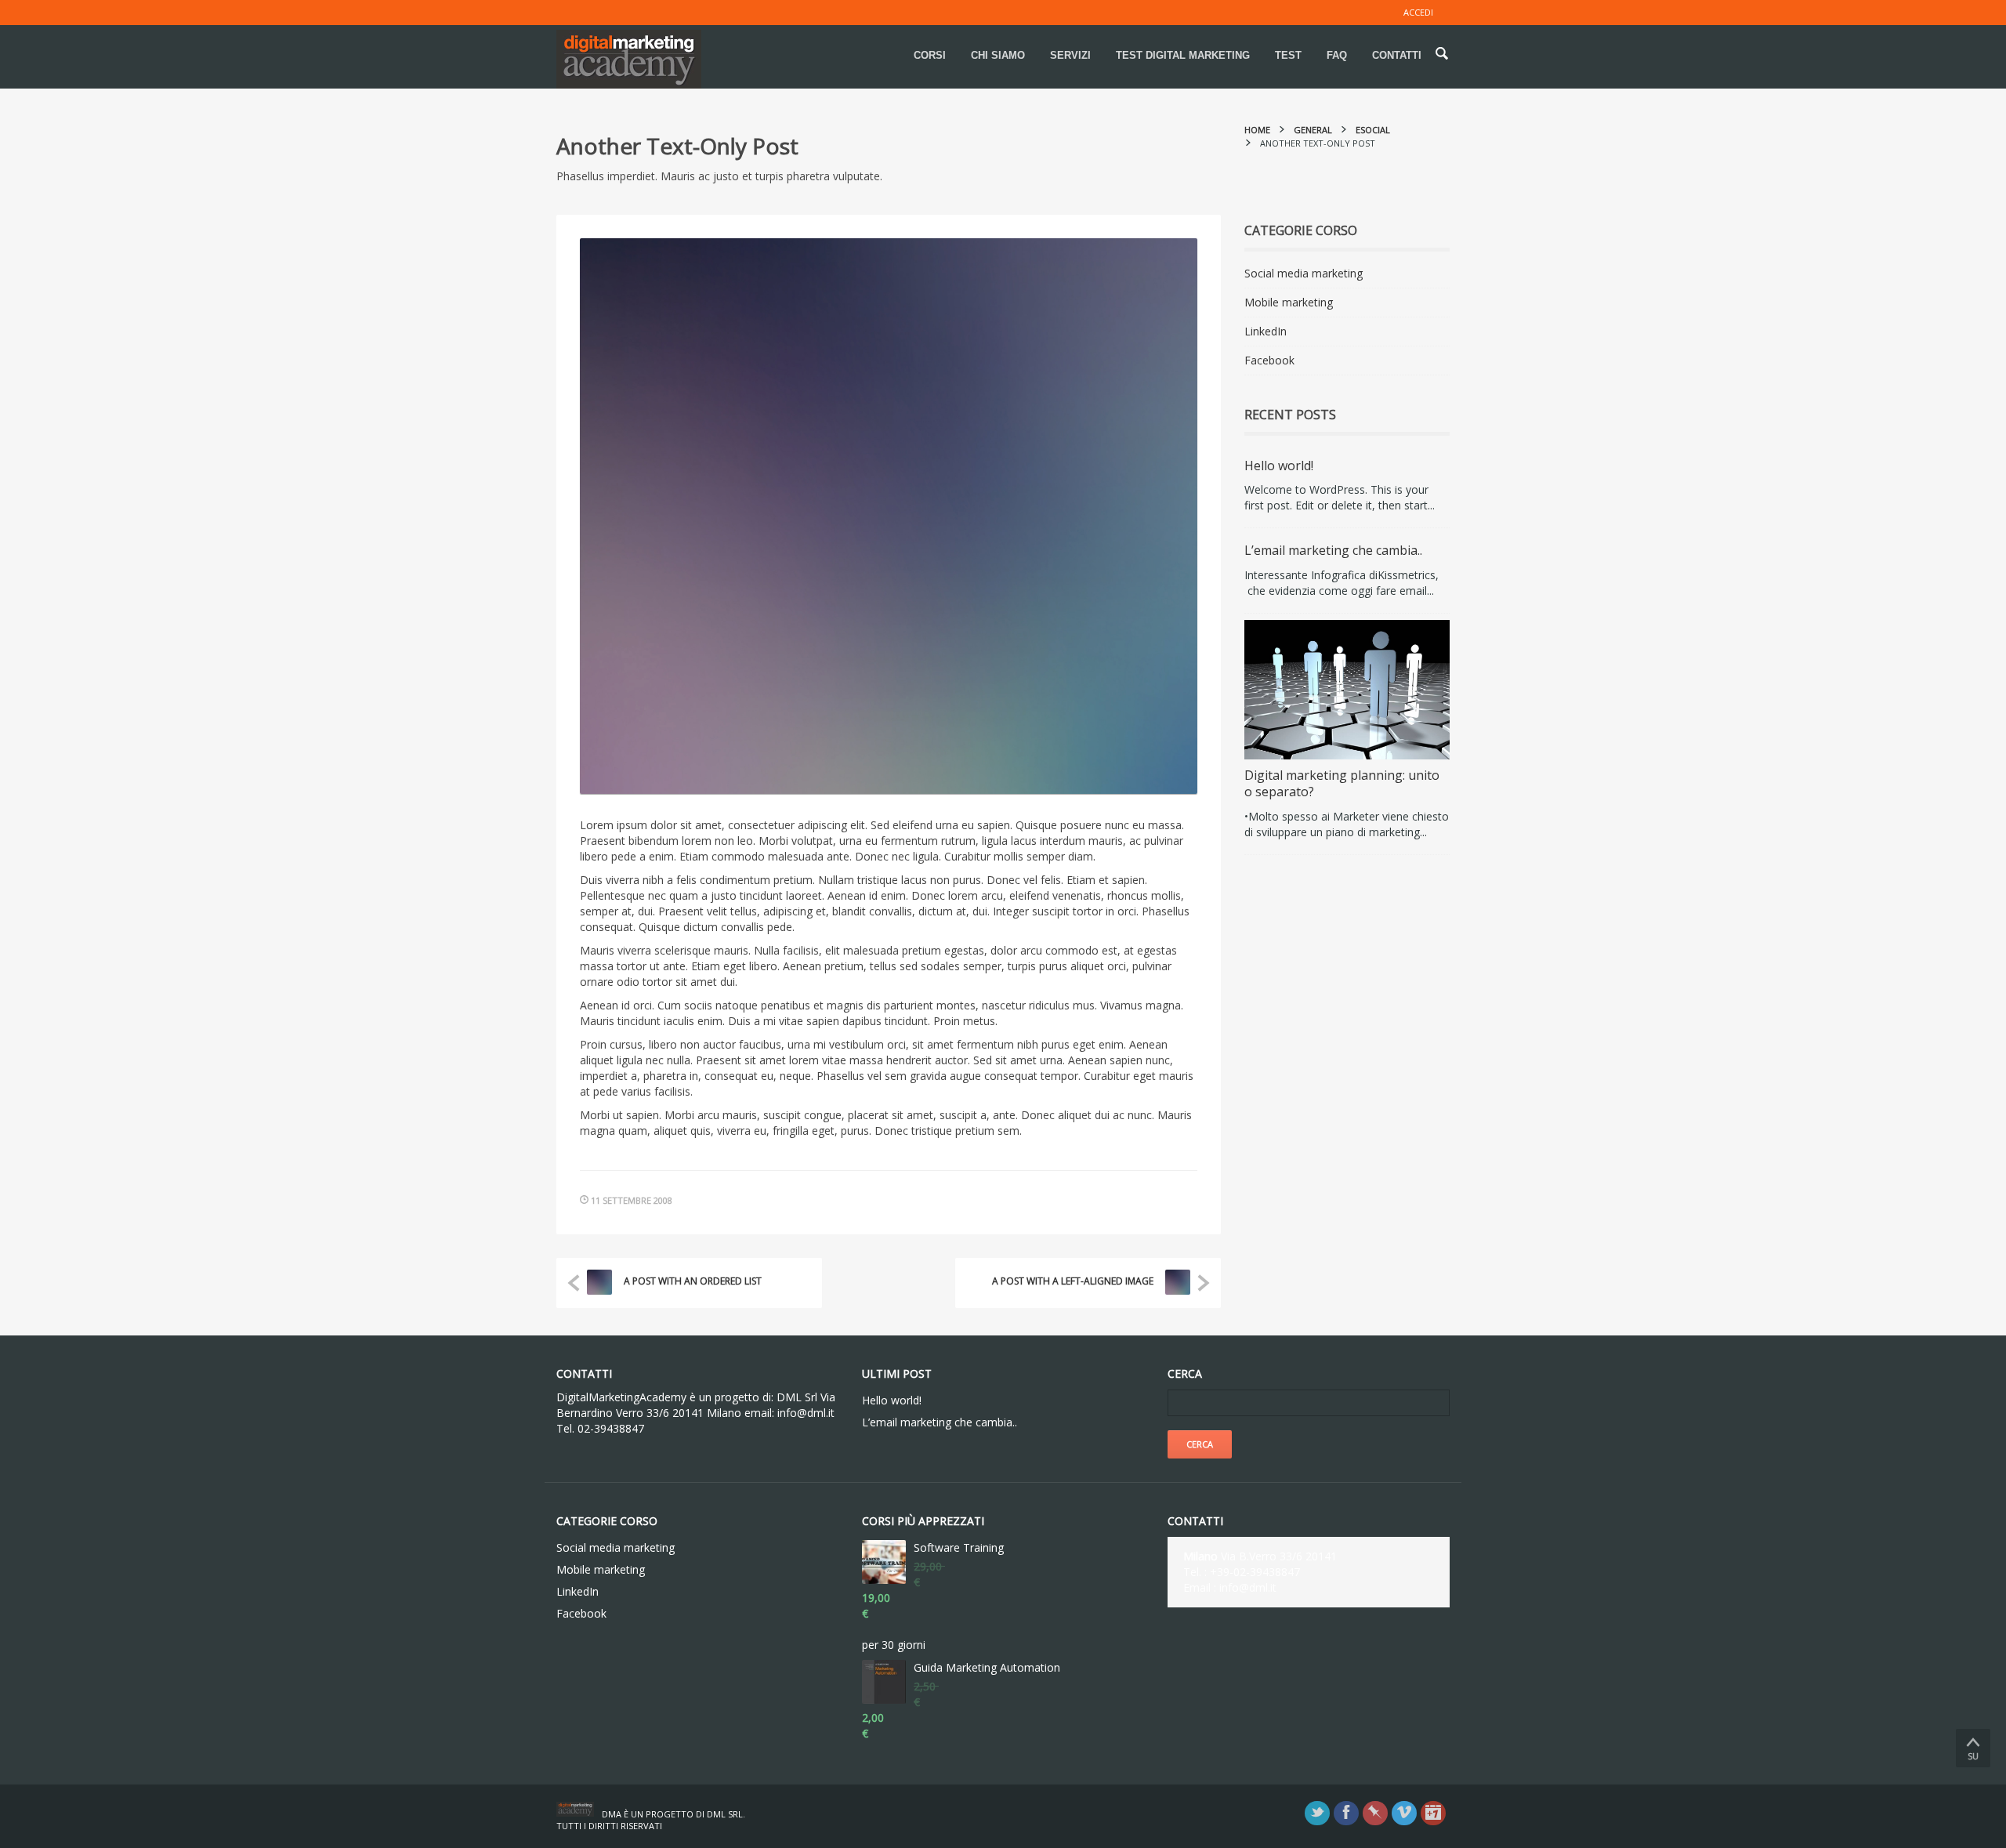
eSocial (1373, 130)
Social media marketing (1304, 273)
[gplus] (1433, 1813)
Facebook (1269, 360)
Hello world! (1279, 466)
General (1313, 130)
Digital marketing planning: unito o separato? (1342, 784)
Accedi (1418, 12)
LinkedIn (1266, 331)
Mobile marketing (1289, 302)
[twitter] (1317, 1813)
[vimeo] (1404, 1813)
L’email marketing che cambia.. (1333, 550)
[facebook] (1346, 1813)
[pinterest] (1375, 1813)
